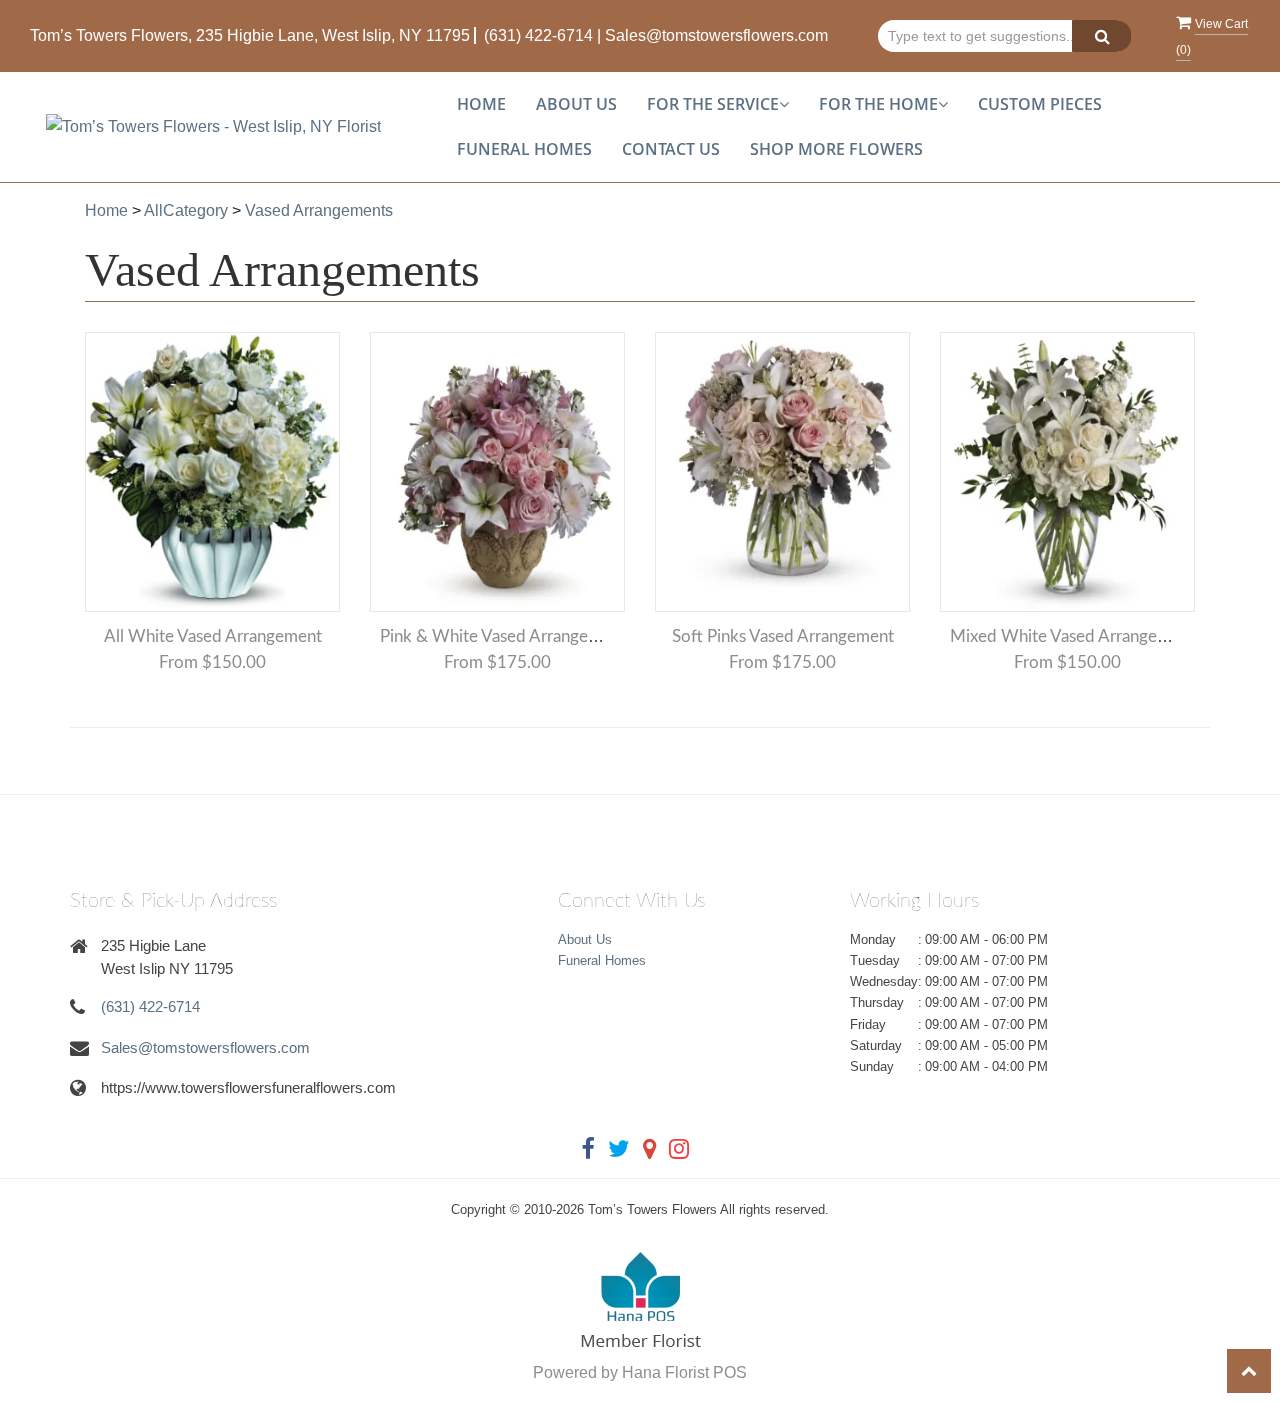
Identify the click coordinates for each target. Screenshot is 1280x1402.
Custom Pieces (1040, 104)
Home (481, 104)
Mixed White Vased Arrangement (1072, 636)
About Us (576, 104)
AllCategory (186, 210)
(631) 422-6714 (538, 35)
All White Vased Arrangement (213, 636)
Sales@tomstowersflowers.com (716, 35)
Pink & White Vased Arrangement (503, 636)
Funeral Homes (524, 149)
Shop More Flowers (836, 149)
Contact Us (671, 149)
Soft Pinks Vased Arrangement (783, 636)
